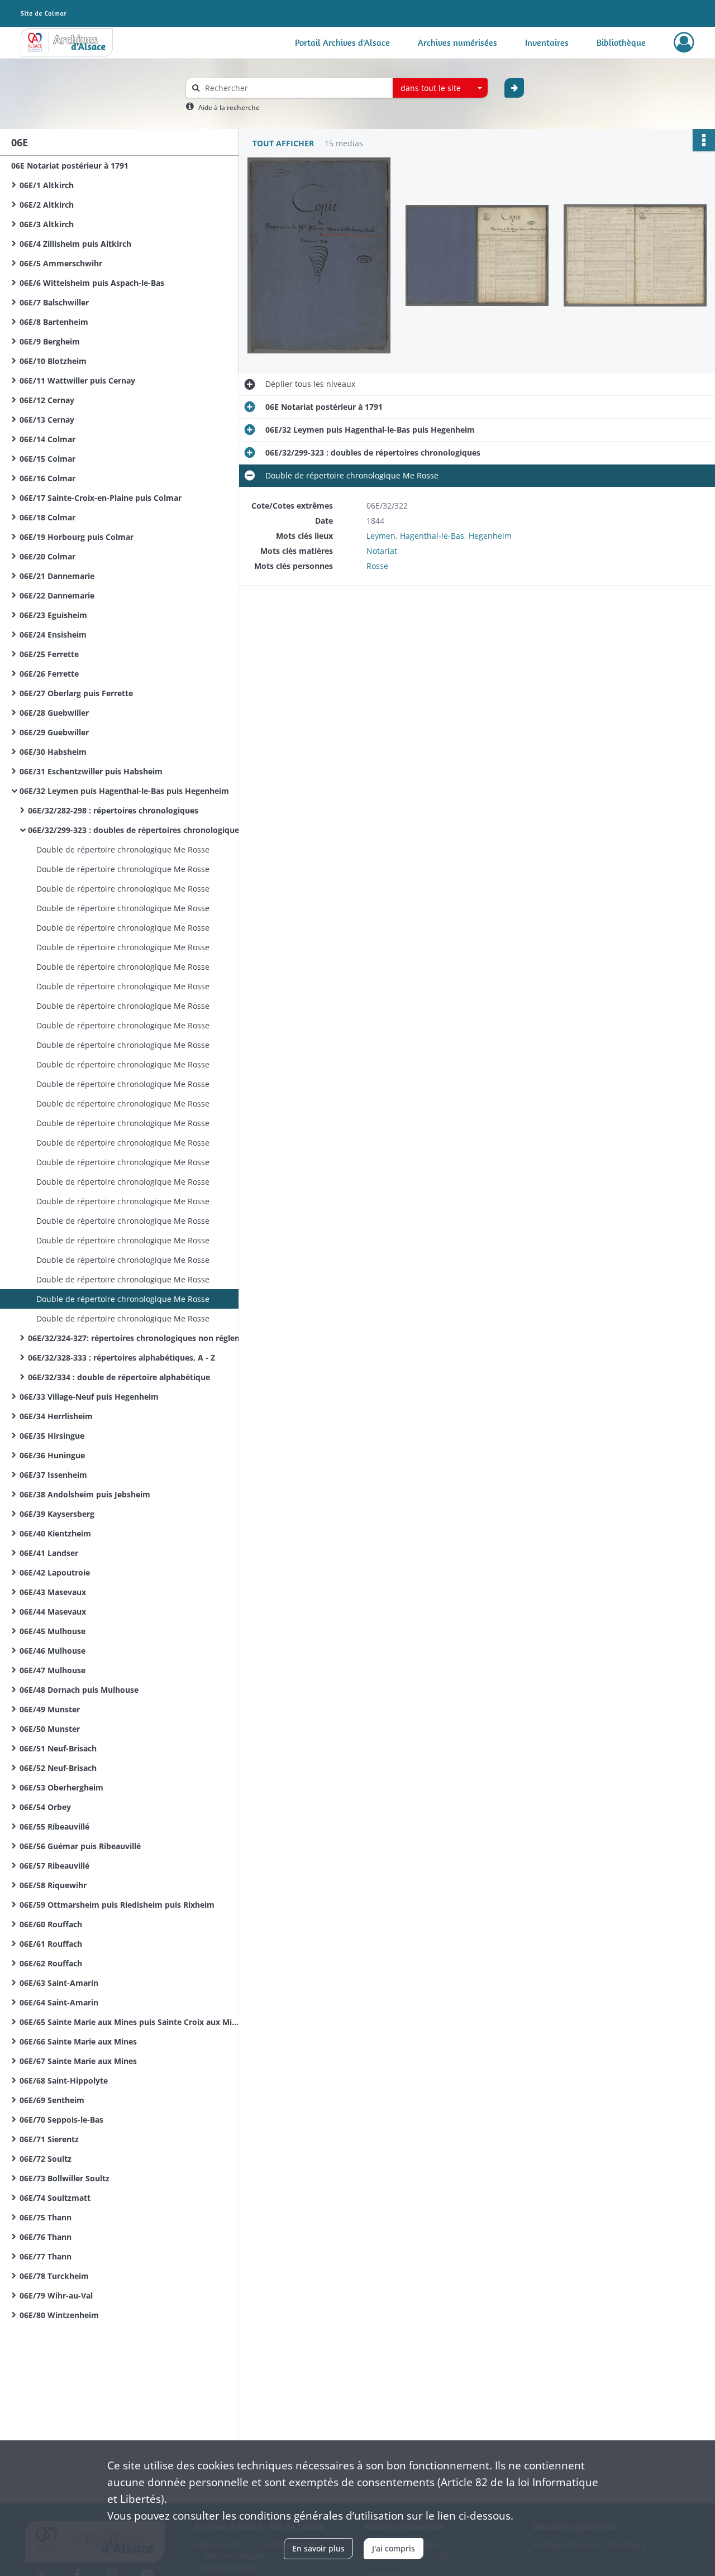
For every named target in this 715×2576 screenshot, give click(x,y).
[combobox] (440, 88)
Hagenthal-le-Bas (432, 536)
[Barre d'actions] (704, 140)
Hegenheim (490, 536)
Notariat (382, 551)
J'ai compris (394, 2548)
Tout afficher (283, 143)
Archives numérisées (457, 42)
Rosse (377, 566)
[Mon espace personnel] (684, 42)
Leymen (381, 536)
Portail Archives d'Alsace (342, 42)
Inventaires (547, 42)
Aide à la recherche (229, 107)
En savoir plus (318, 2548)
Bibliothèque (621, 42)
